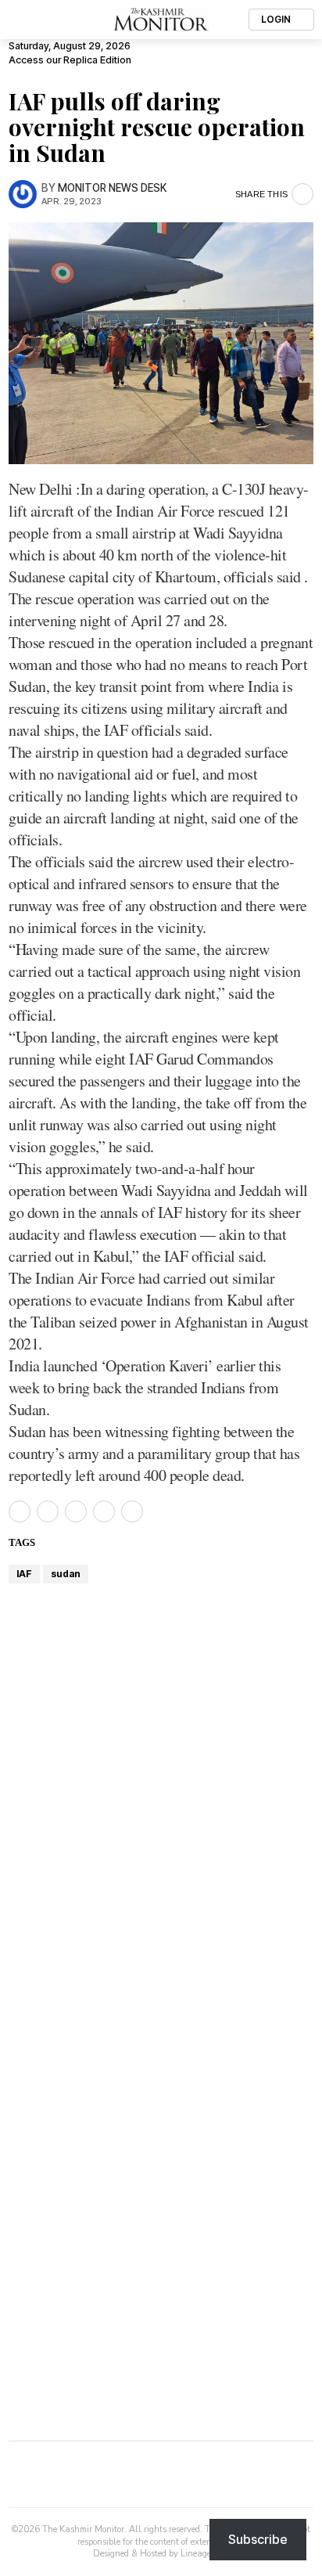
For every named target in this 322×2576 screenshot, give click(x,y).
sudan (66, 1574)
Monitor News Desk (112, 188)
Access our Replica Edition (70, 60)
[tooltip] (20, 1511)
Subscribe (258, 2539)
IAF (24, 1574)
